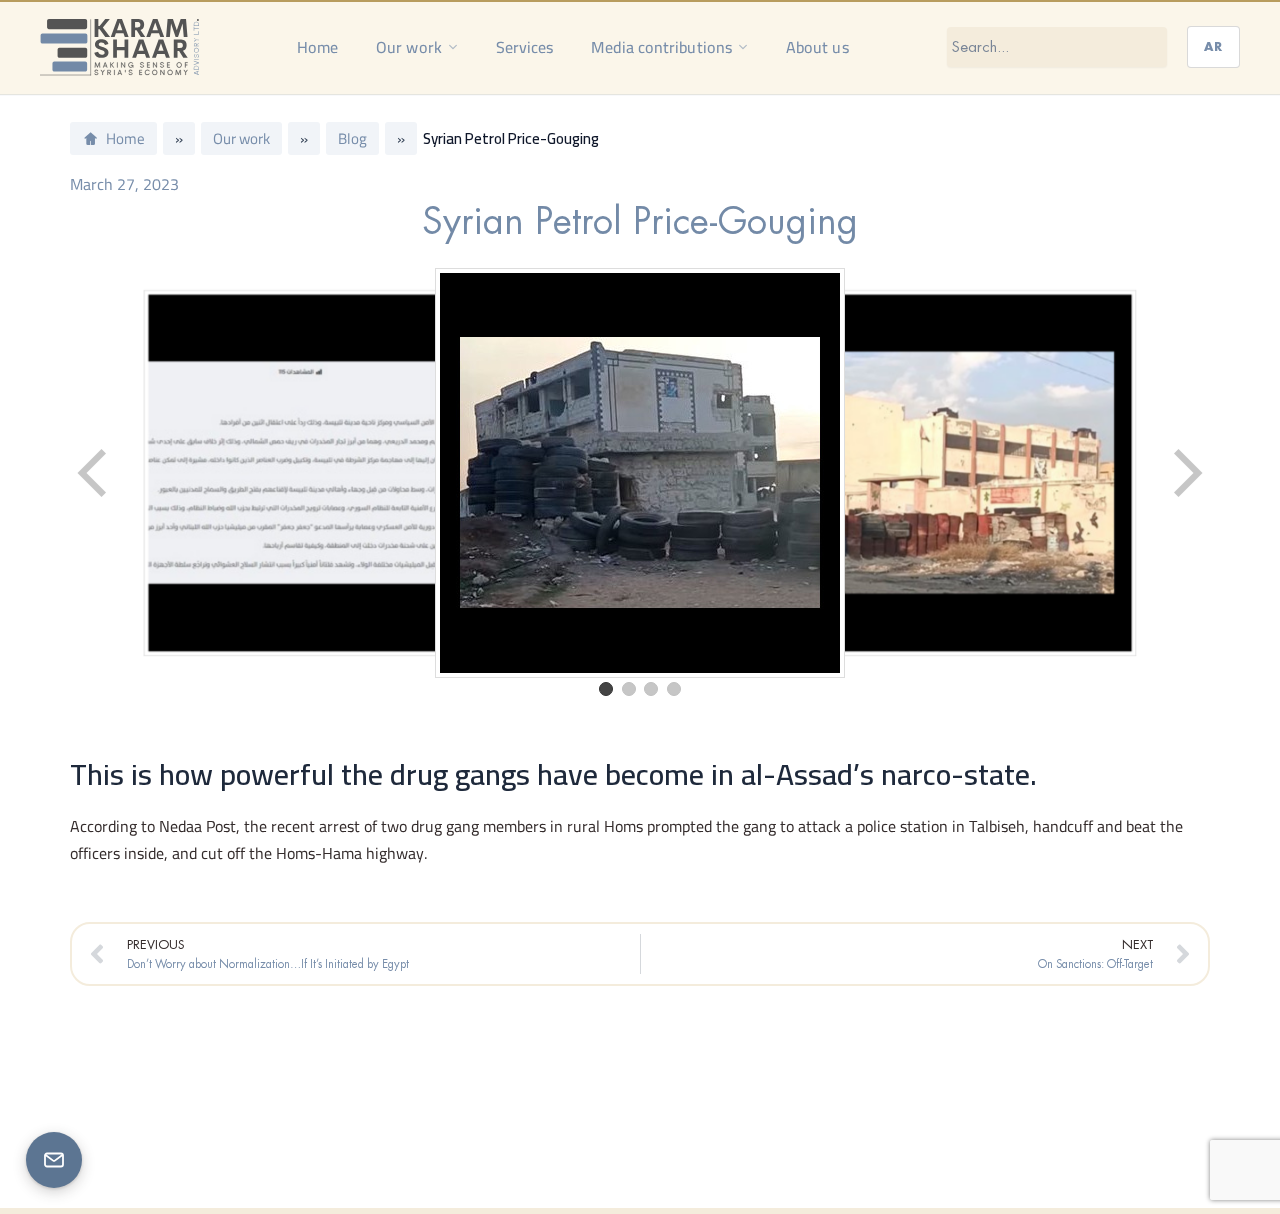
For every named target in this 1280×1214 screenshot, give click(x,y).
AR (1213, 46)
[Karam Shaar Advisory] (119, 47)
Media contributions (661, 47)
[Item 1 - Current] (606, 689)
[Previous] (94, 473)
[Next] (1186, 473)
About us (817, 47)
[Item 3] (651, 689)
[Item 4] (674, 689)
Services (525, 47)
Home (317, 47)
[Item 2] (629, 689)
